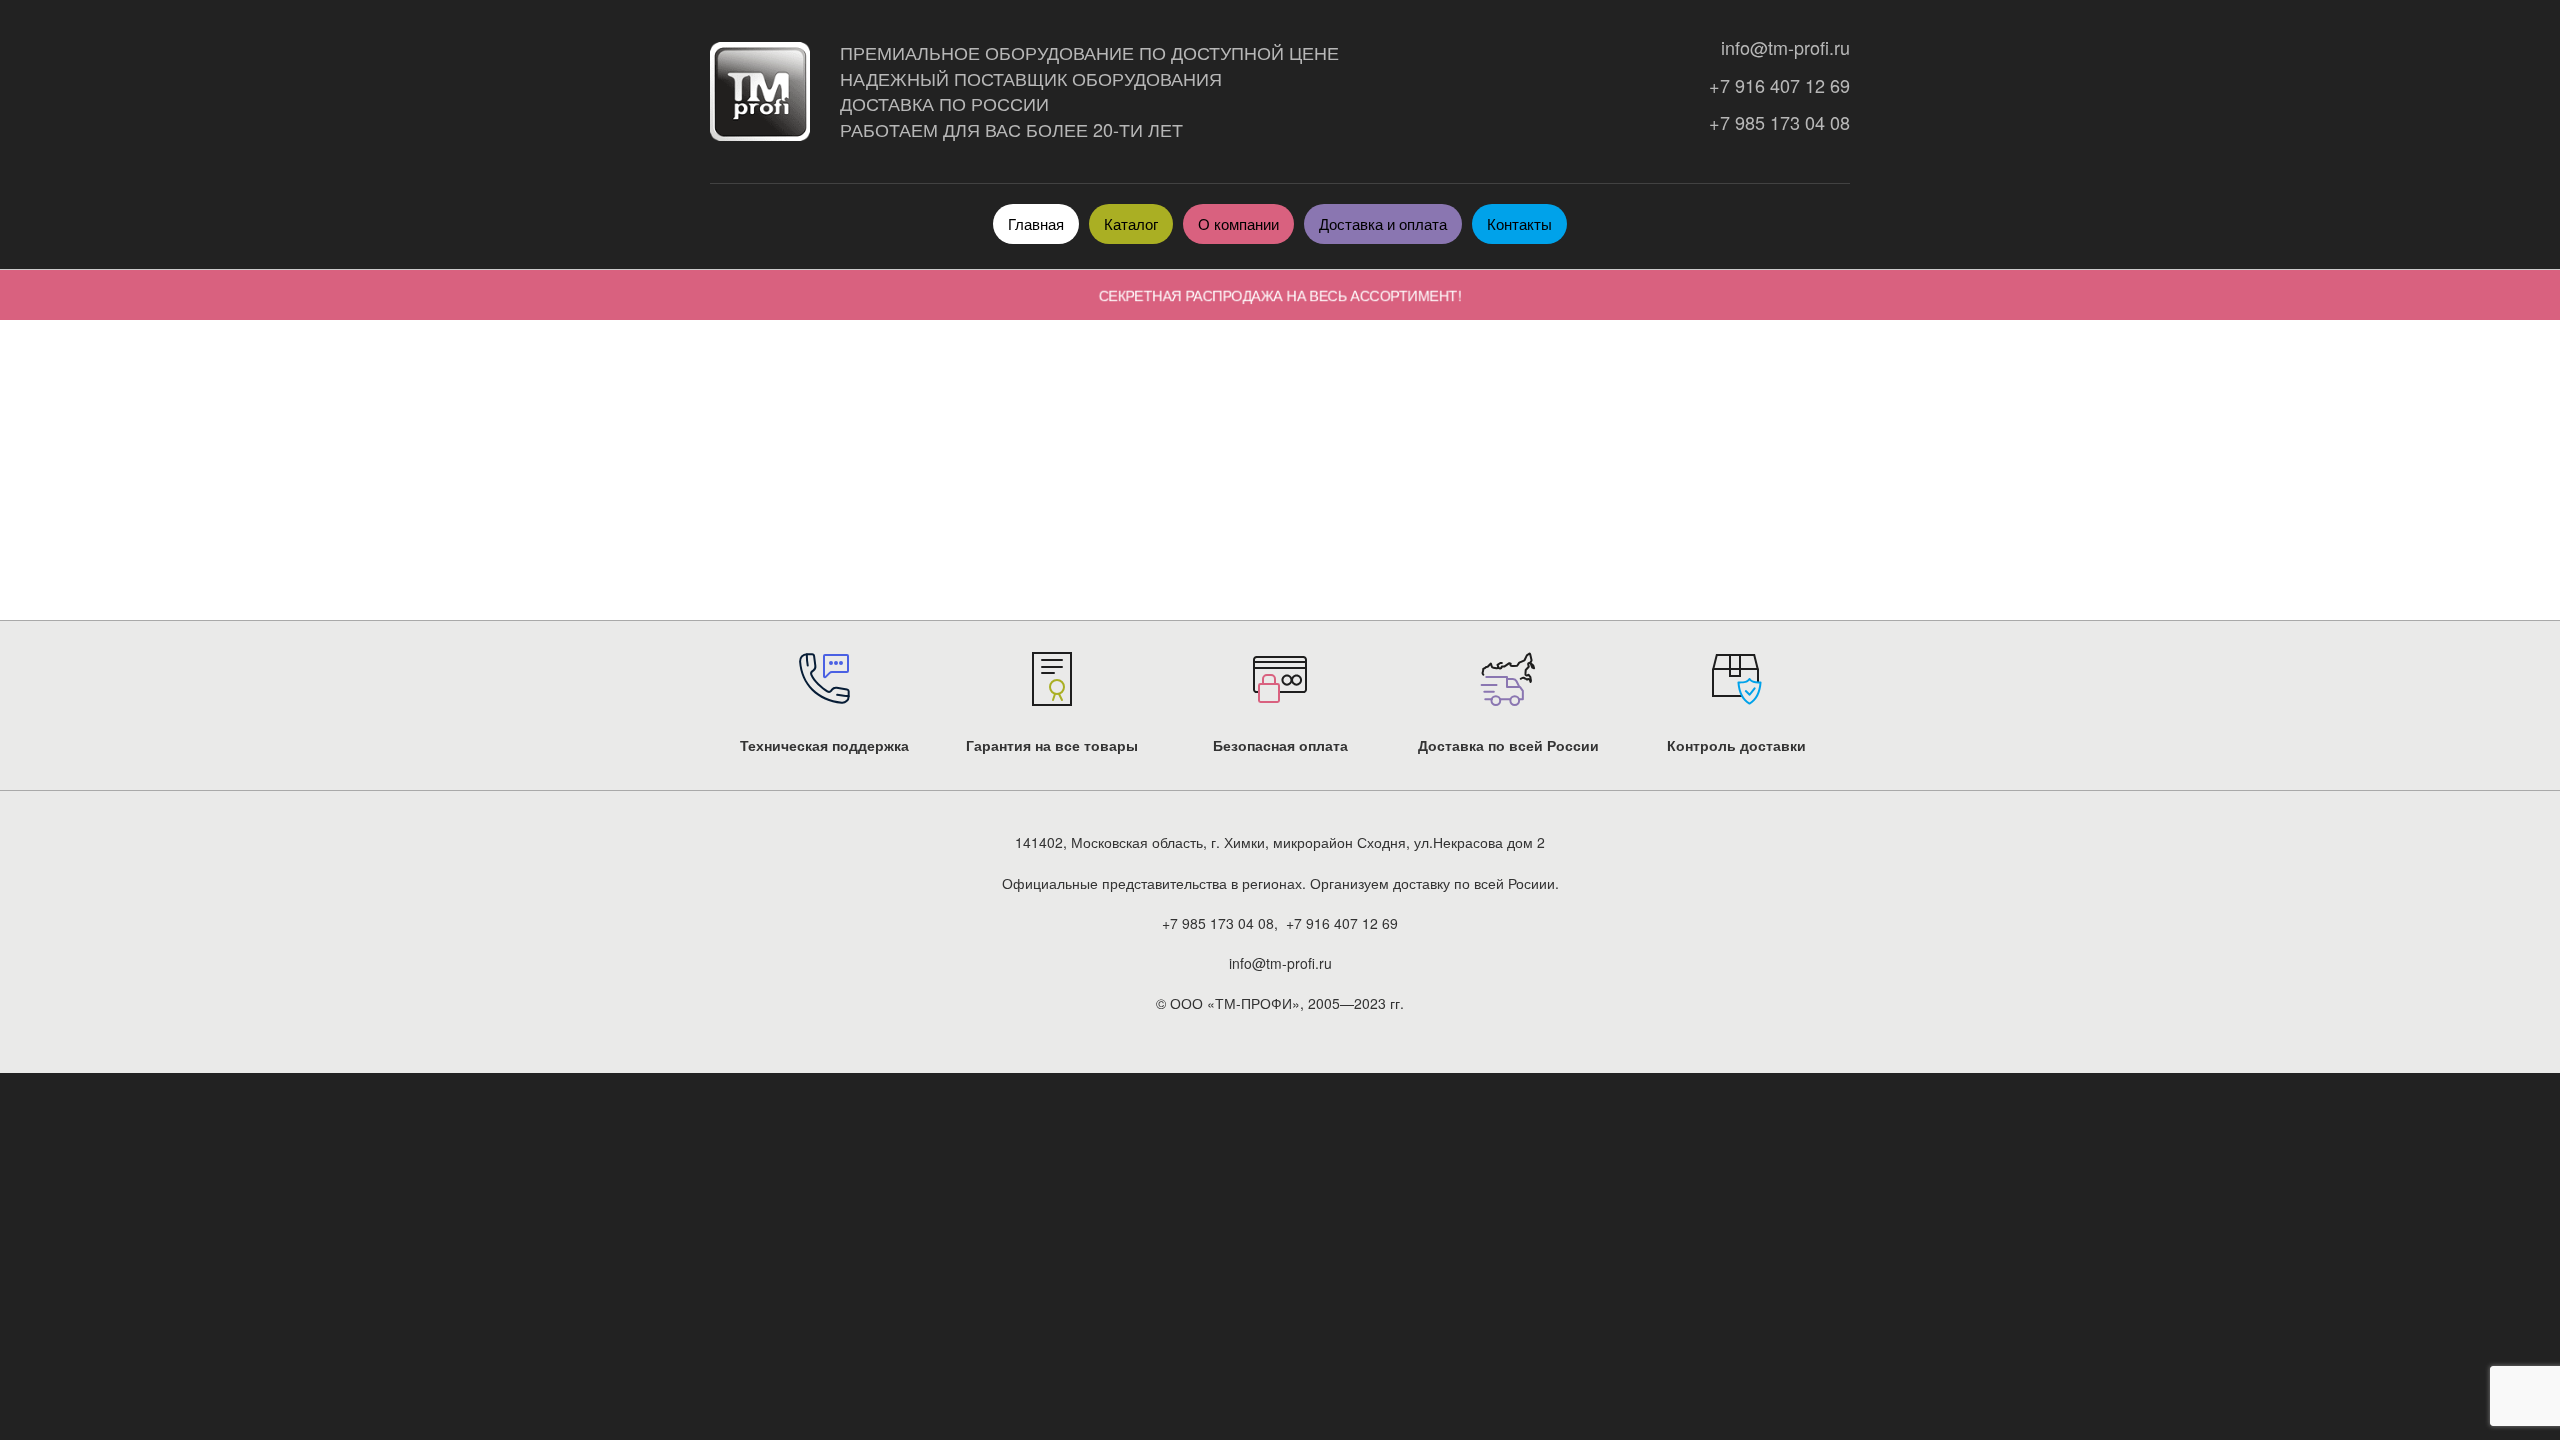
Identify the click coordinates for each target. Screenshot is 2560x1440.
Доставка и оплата (1383, 223)
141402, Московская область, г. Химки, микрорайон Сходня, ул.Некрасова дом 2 (1280, 842)
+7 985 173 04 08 (1774, 122)
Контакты (1519, 223)
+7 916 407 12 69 (1774, 85)
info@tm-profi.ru (1780, 47)
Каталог (1131, 223)
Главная (1036, 223)
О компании (1238, 223)
